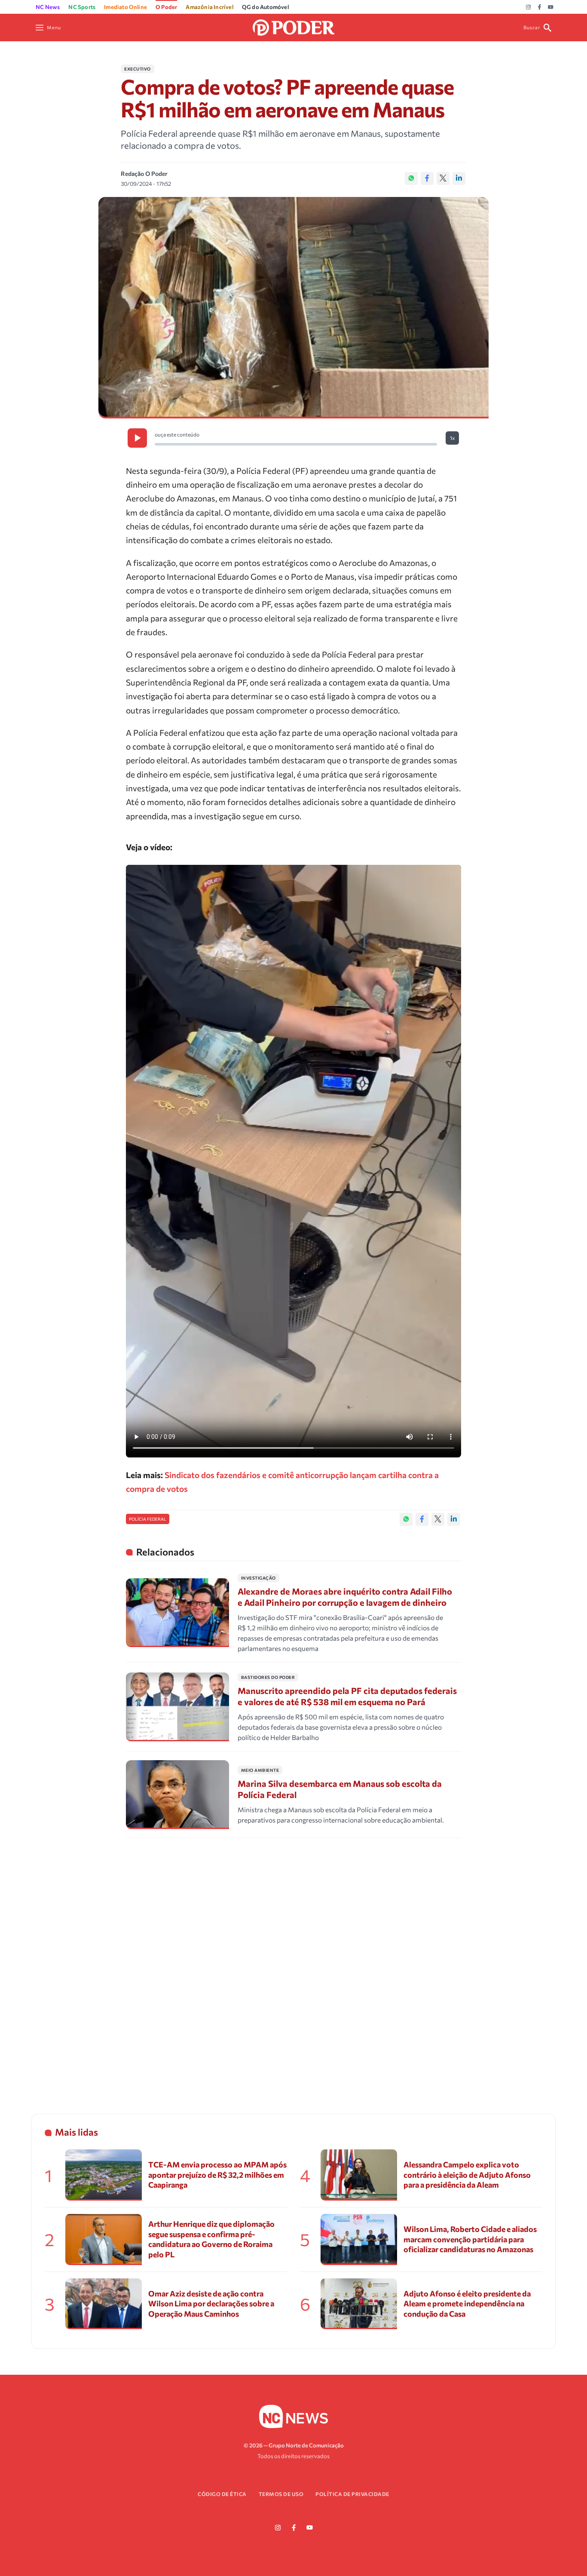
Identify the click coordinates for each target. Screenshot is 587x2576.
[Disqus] (293, 1965)
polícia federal (148, 1519)
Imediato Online (125, 7)
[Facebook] (540, 7)
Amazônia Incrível (209, 7)
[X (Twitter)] (443, 178)
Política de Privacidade (352, 2494)
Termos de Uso (281, 2494)
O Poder (166, 7)
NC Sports (82, 7)
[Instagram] (528, 7)
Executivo (138, 69)
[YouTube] (551, 7)
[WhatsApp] (411, 178)
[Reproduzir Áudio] (137, 438)
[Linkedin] (459, 178)
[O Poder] (293, 26)
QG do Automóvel (265, 7)
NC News (48, 7)
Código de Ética (222, 2494)
